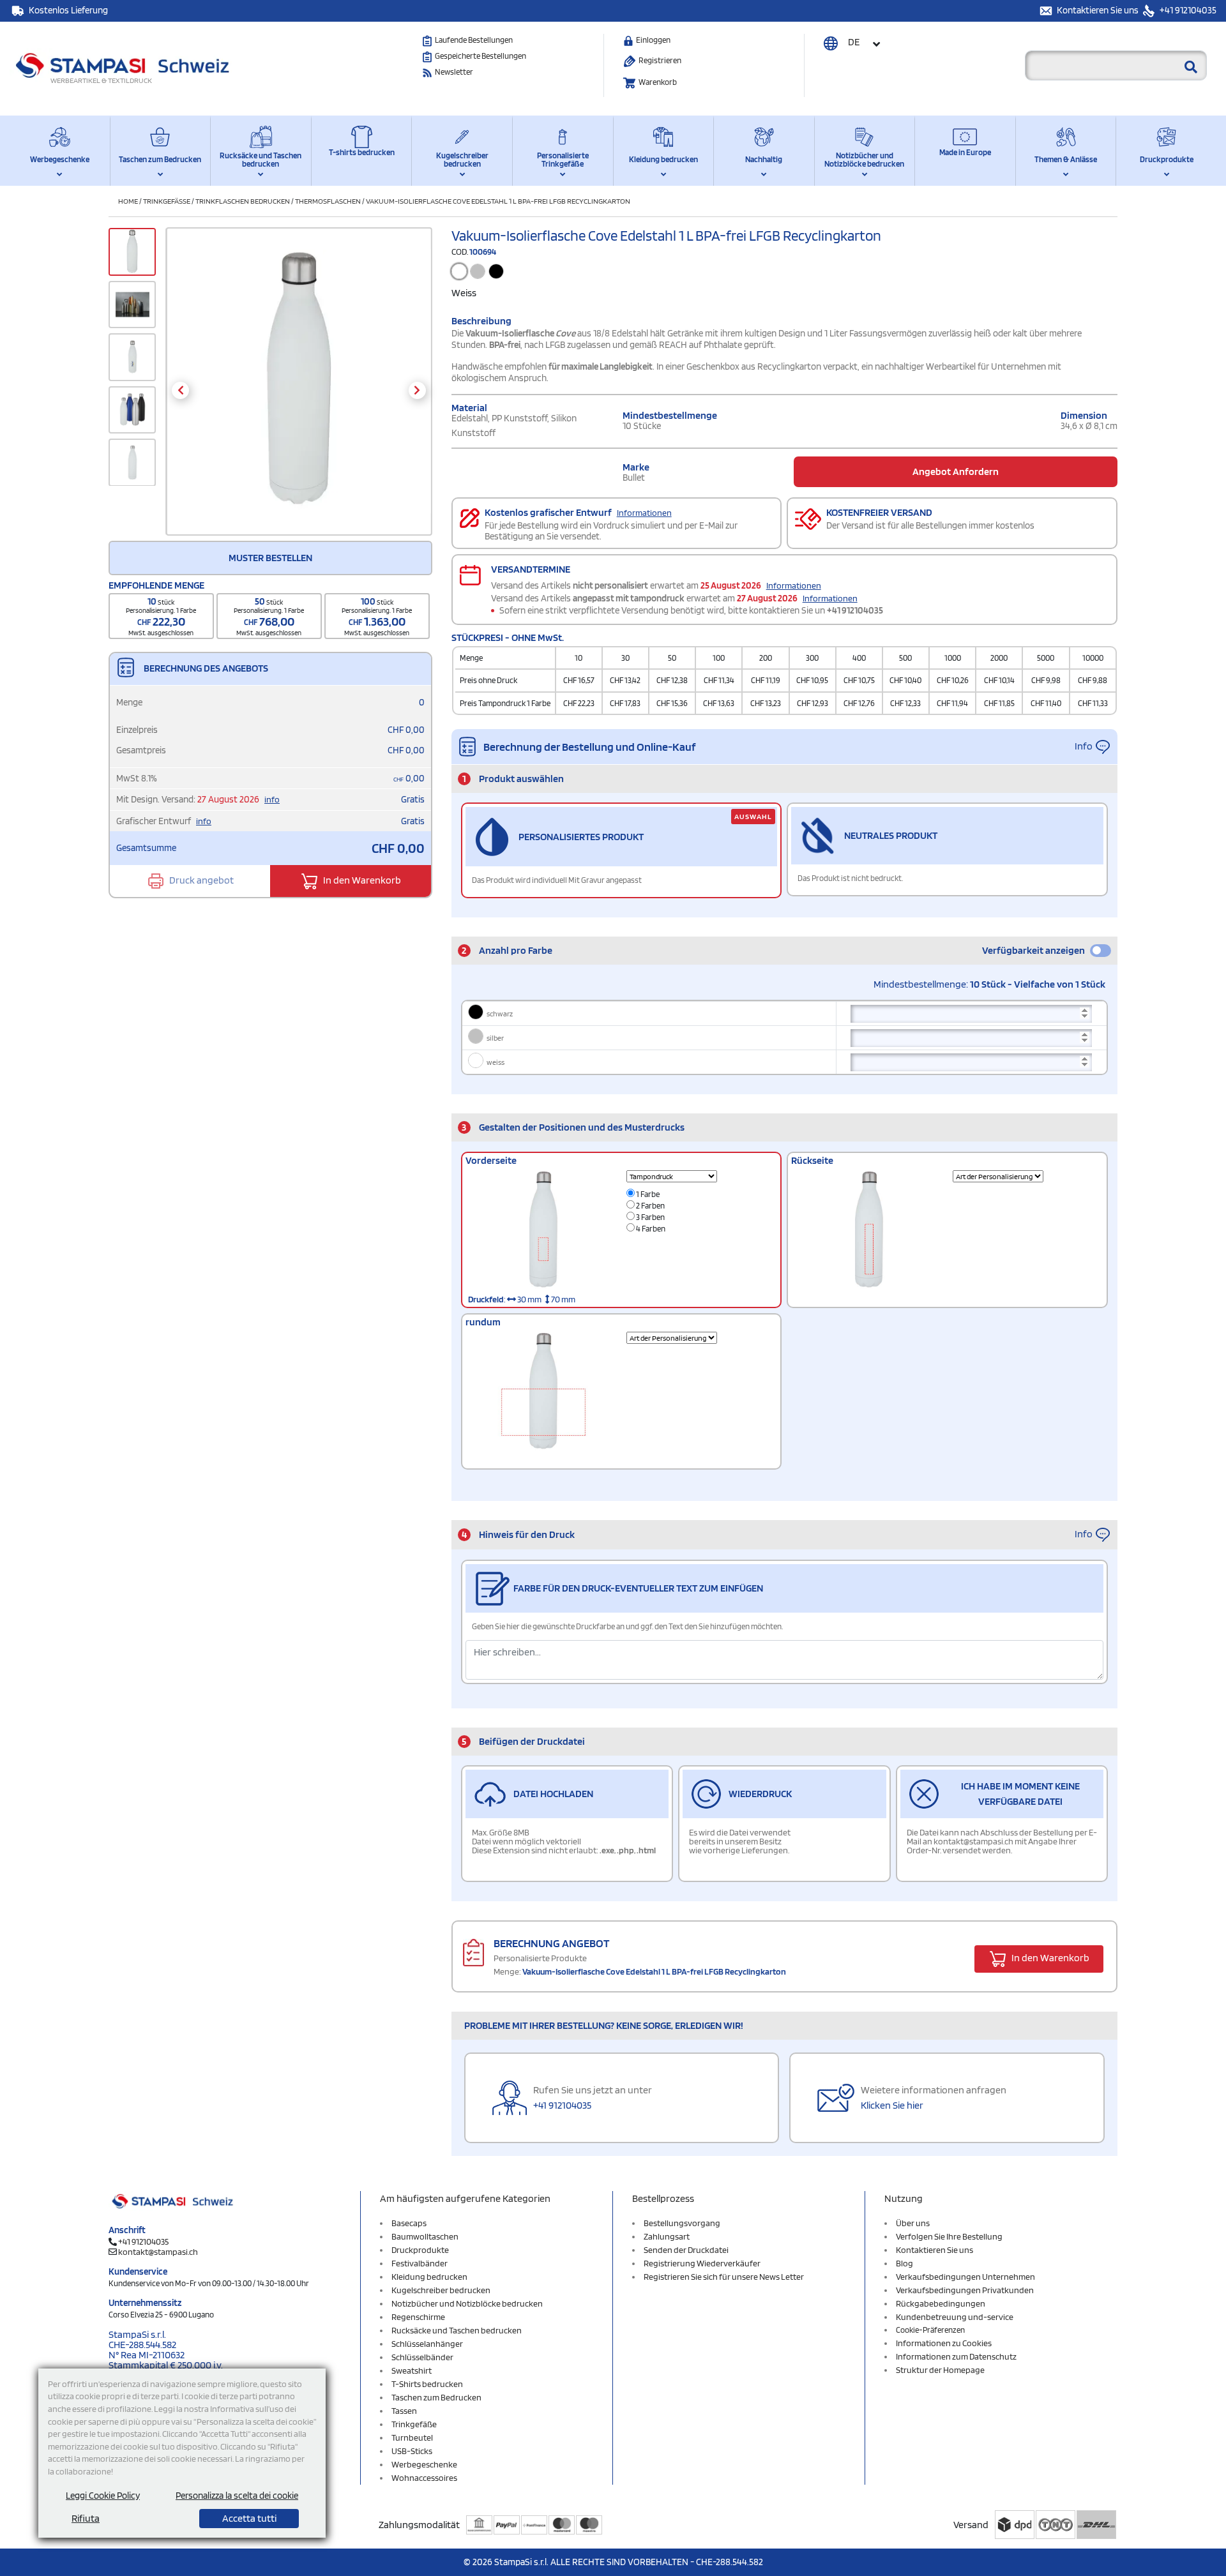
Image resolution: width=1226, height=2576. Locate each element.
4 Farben (650, 1229)
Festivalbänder (420, 2263)
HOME (128, 201)
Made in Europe (965, 152)
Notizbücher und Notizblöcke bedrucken (864, 160)
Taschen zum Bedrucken (160, 159)
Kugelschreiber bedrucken (462, 160)
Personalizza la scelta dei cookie (237, 2496)
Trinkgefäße (167, 201)
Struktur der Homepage (940, 2370)
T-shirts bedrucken (362, 152)
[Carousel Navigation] (299, 390)
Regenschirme (418, 2317)
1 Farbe (647, 1194)
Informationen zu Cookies (944, 2343)
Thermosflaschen (328, 201)
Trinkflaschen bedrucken (243, 201)
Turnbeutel (412, 2437)
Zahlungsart (667, 2236)
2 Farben (650, 1206)
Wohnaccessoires (424, 2478)
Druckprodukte (1167, 159)
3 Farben (650, 1217)
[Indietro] (180, 390)
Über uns (913, 2223)
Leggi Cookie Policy (103, 2496)
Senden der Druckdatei (686, 2250)
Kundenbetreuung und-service (955, 2317)
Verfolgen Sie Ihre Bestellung (949, 2236)
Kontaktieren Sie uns (1099, 10)
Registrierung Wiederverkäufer (702, 2263)
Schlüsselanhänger (427, 2344)
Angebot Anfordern (956, 471)
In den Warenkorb (361, 880)
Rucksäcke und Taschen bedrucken (261, 160)
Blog (904, 2263)
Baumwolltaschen (425, 2236)
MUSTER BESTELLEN (270, 558)
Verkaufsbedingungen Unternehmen (965, 2277)
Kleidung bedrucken (663, 159)
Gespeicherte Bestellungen (481, 56)
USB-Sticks (412, 2451)
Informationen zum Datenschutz (956, 2356)
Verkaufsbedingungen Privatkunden (965, 2290)
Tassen (404, 2411)
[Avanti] (417, 390)
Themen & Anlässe (1066, 159)
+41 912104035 (1187, 10)
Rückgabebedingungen (941, 2303)
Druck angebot (201, 880)
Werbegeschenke (60, 159)
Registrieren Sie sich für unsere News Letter (724, 2277)
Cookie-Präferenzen (930, 2330)
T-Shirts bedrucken (427, 2384)
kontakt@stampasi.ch (158, 2252)
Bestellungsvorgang (682, 2223)
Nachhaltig (764, 159)
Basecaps (409, 2223)
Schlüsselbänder (422, 2357)
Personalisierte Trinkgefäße (563, 160)
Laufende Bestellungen (474, 40)
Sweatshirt (412, 2370)
